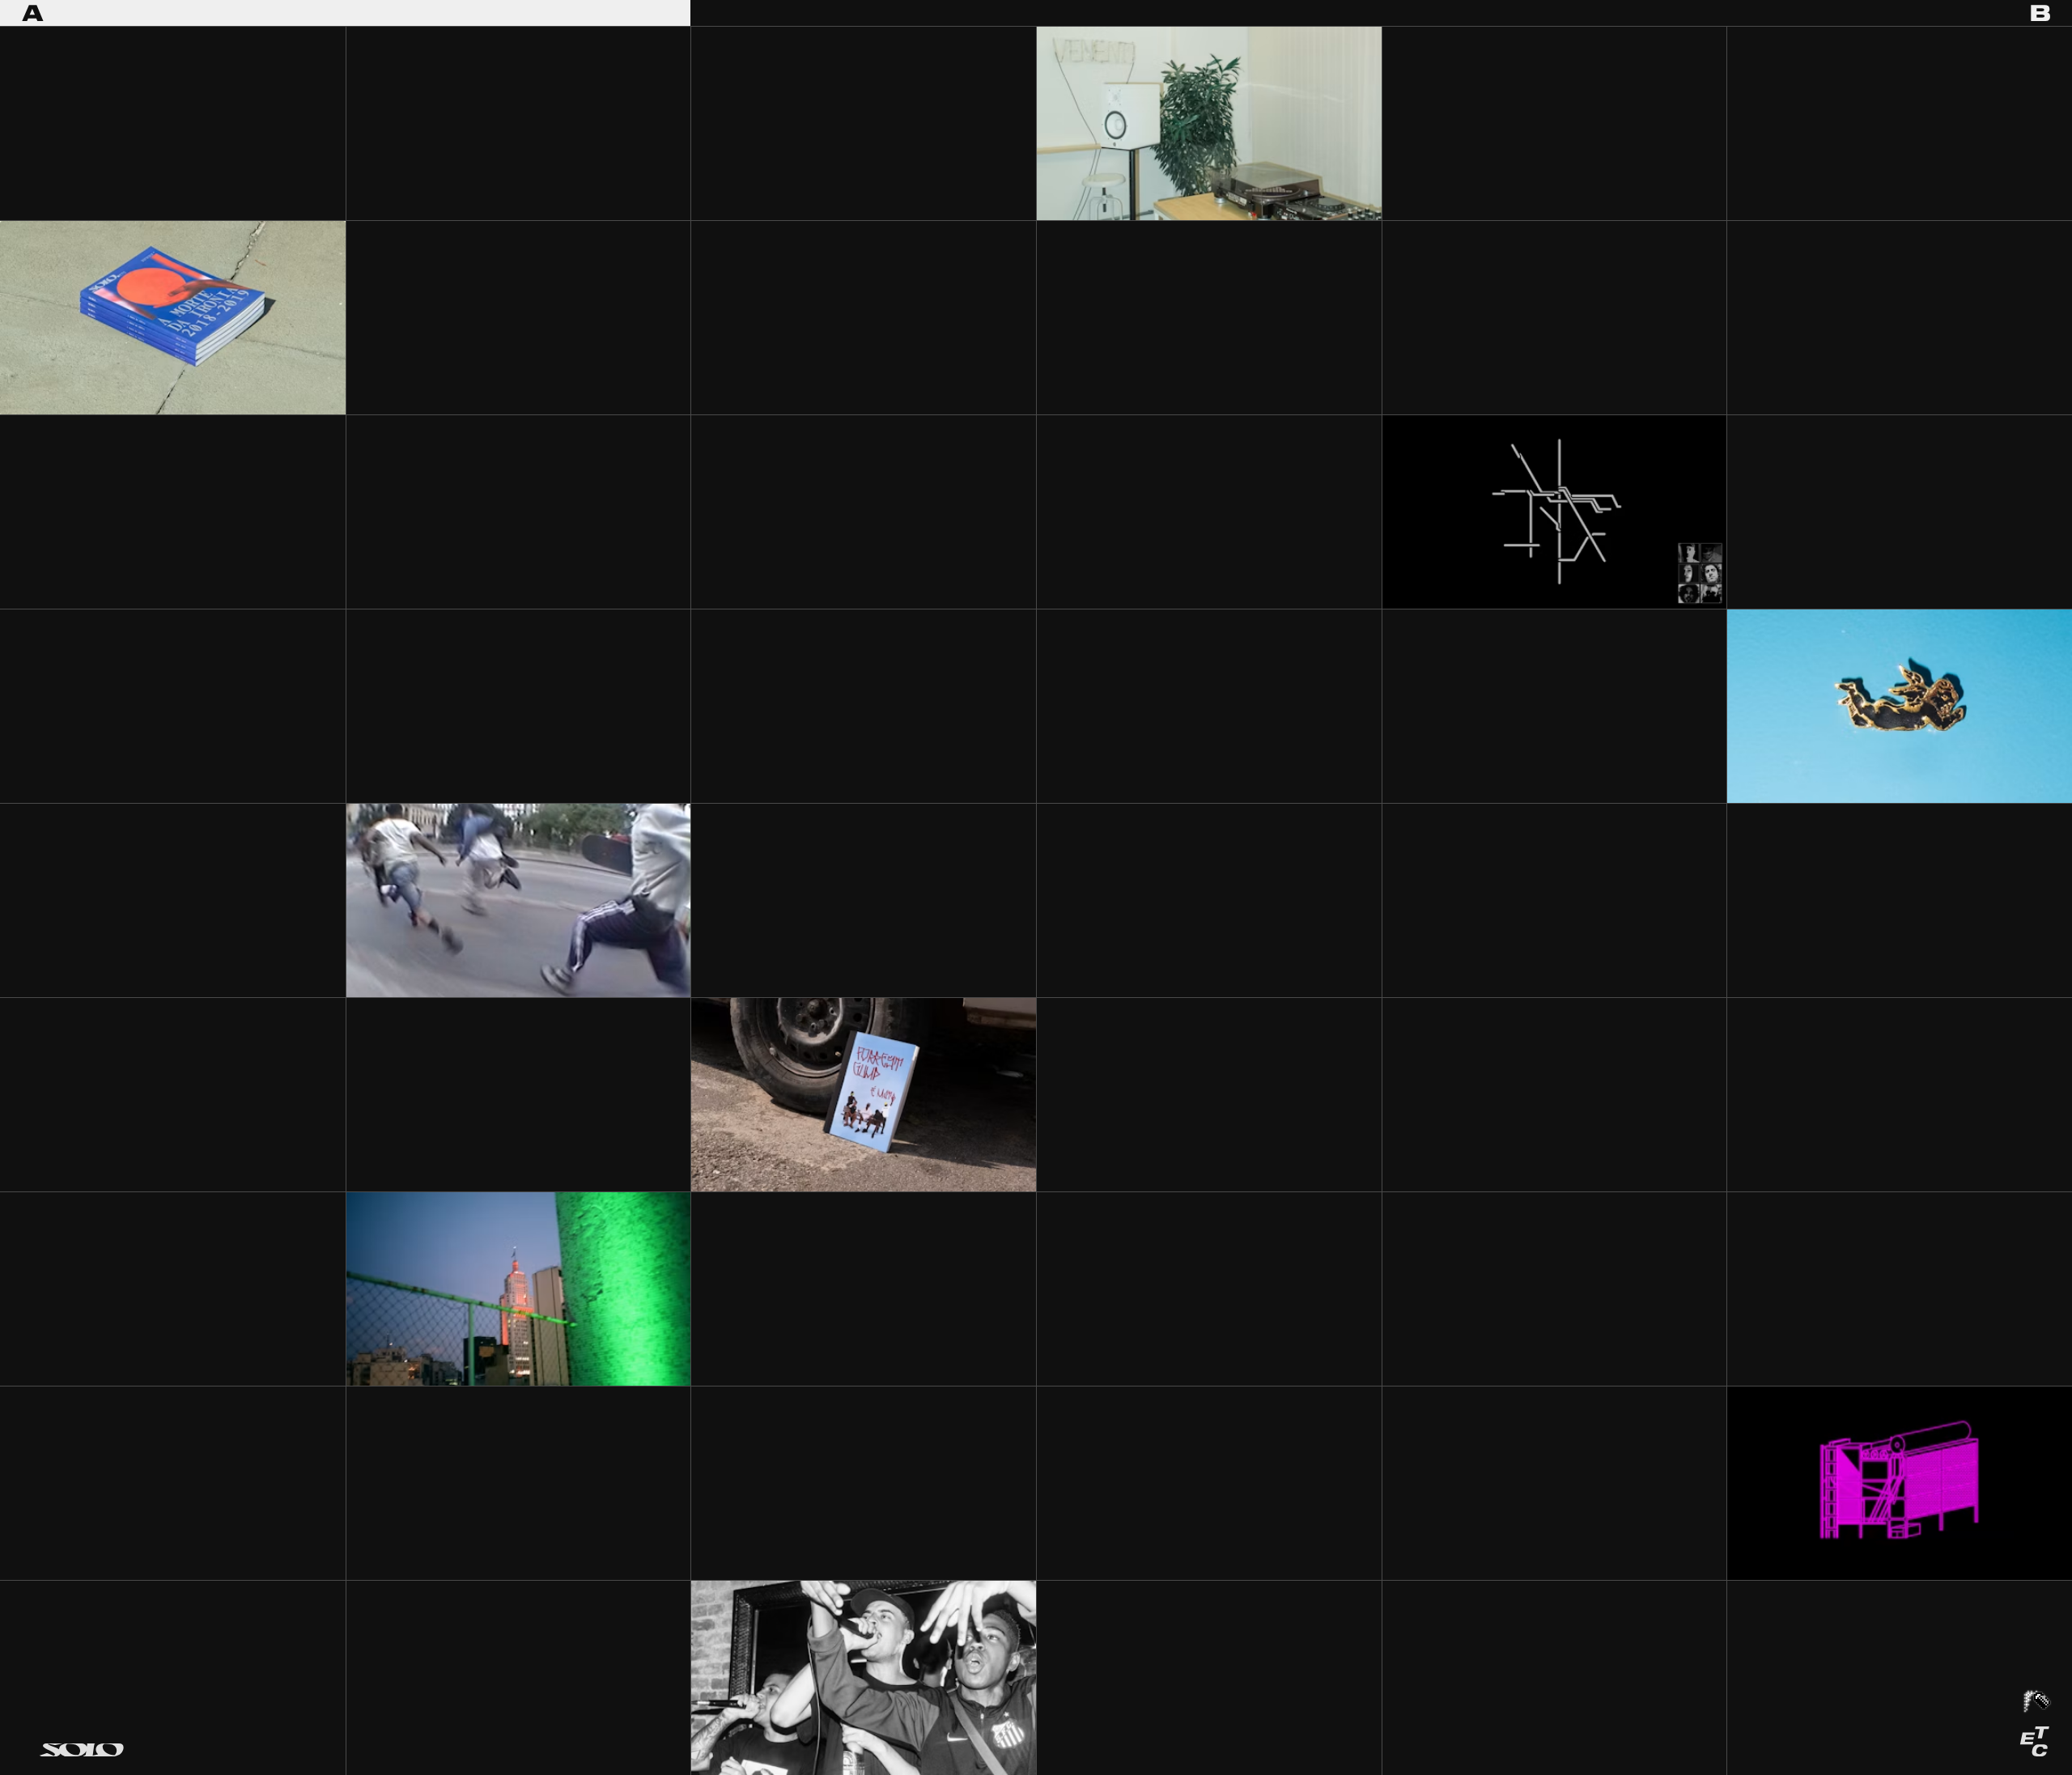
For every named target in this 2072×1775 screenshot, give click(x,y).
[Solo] (81, 1749)
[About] (2035, 1741)
